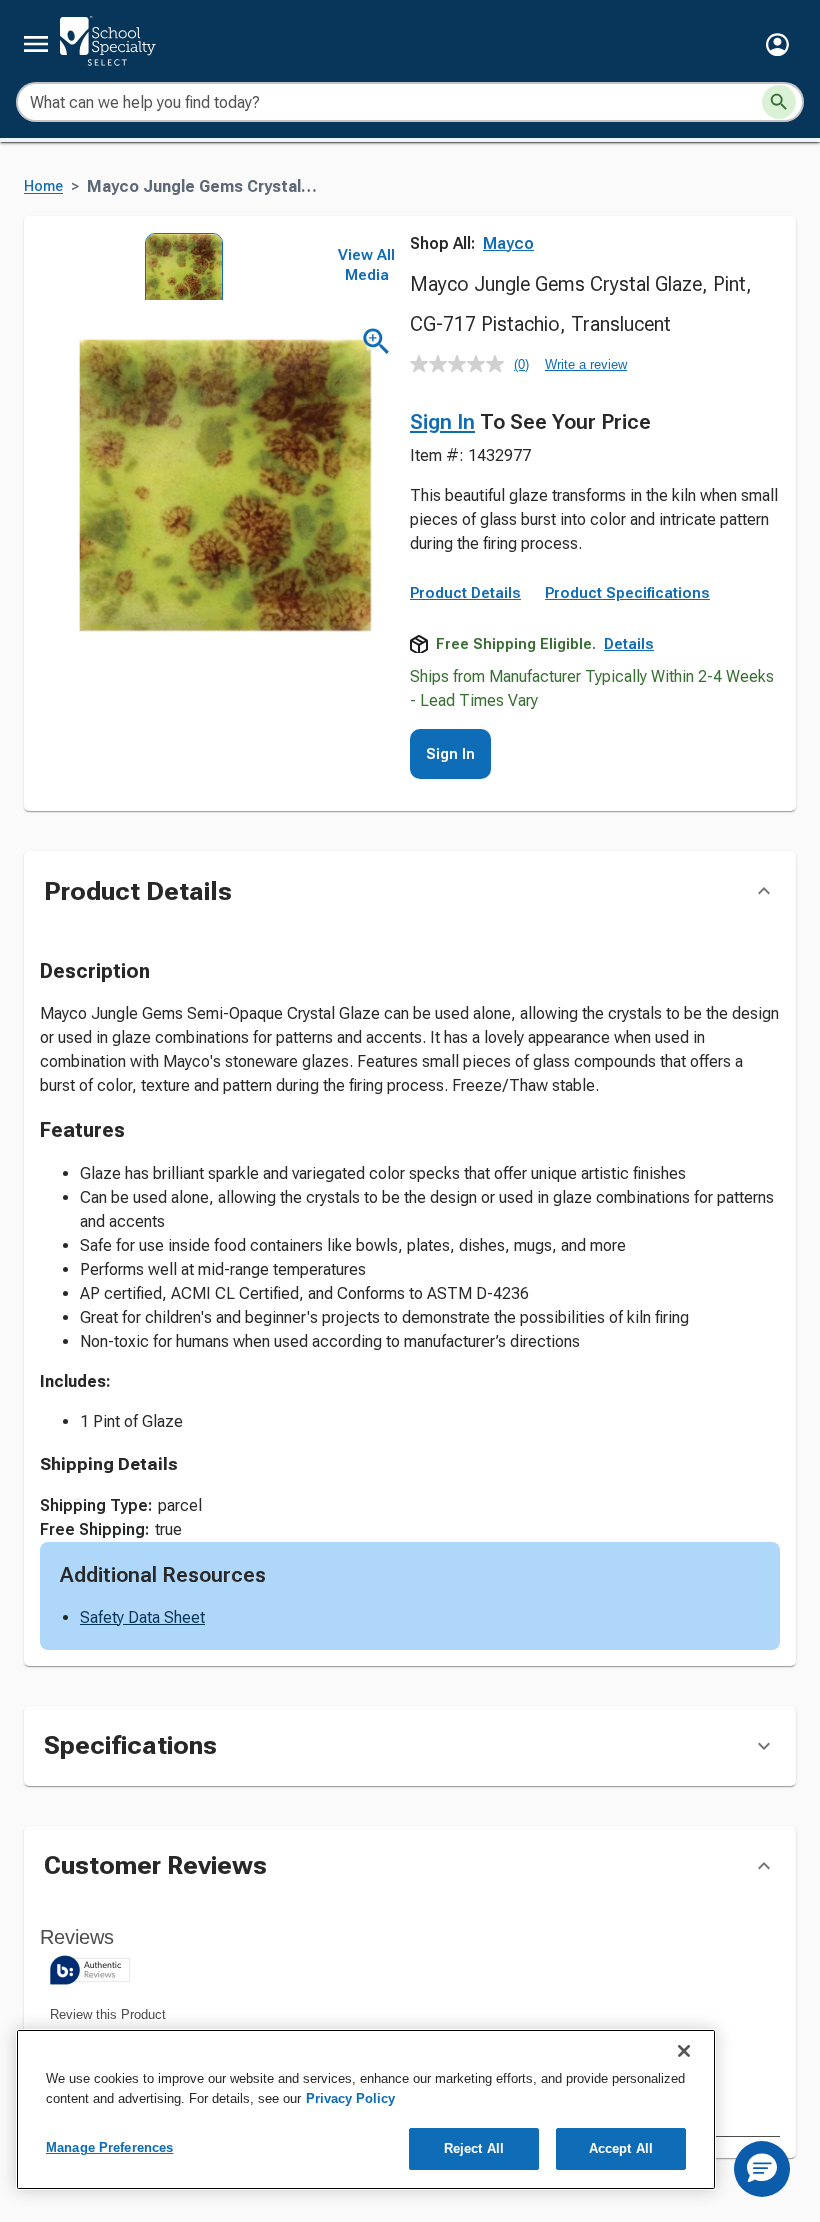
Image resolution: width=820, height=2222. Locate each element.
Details (629, 644)
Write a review (586, 364)
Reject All (474, 2148)
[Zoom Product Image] (376, 341)
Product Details (465, 593)
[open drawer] (36, 44)
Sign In (442, 422)
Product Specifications (627, 593)
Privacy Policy (350, 2098)
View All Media (366, 265)
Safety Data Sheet (142, 1617)
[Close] (684, 2051)
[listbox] (178, 266)
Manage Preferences (109, 2147)
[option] (177, 266)
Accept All (621, 2148)
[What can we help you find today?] (779, 102)
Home (43, 186)
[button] (777, 44)
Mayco (508, 243)
